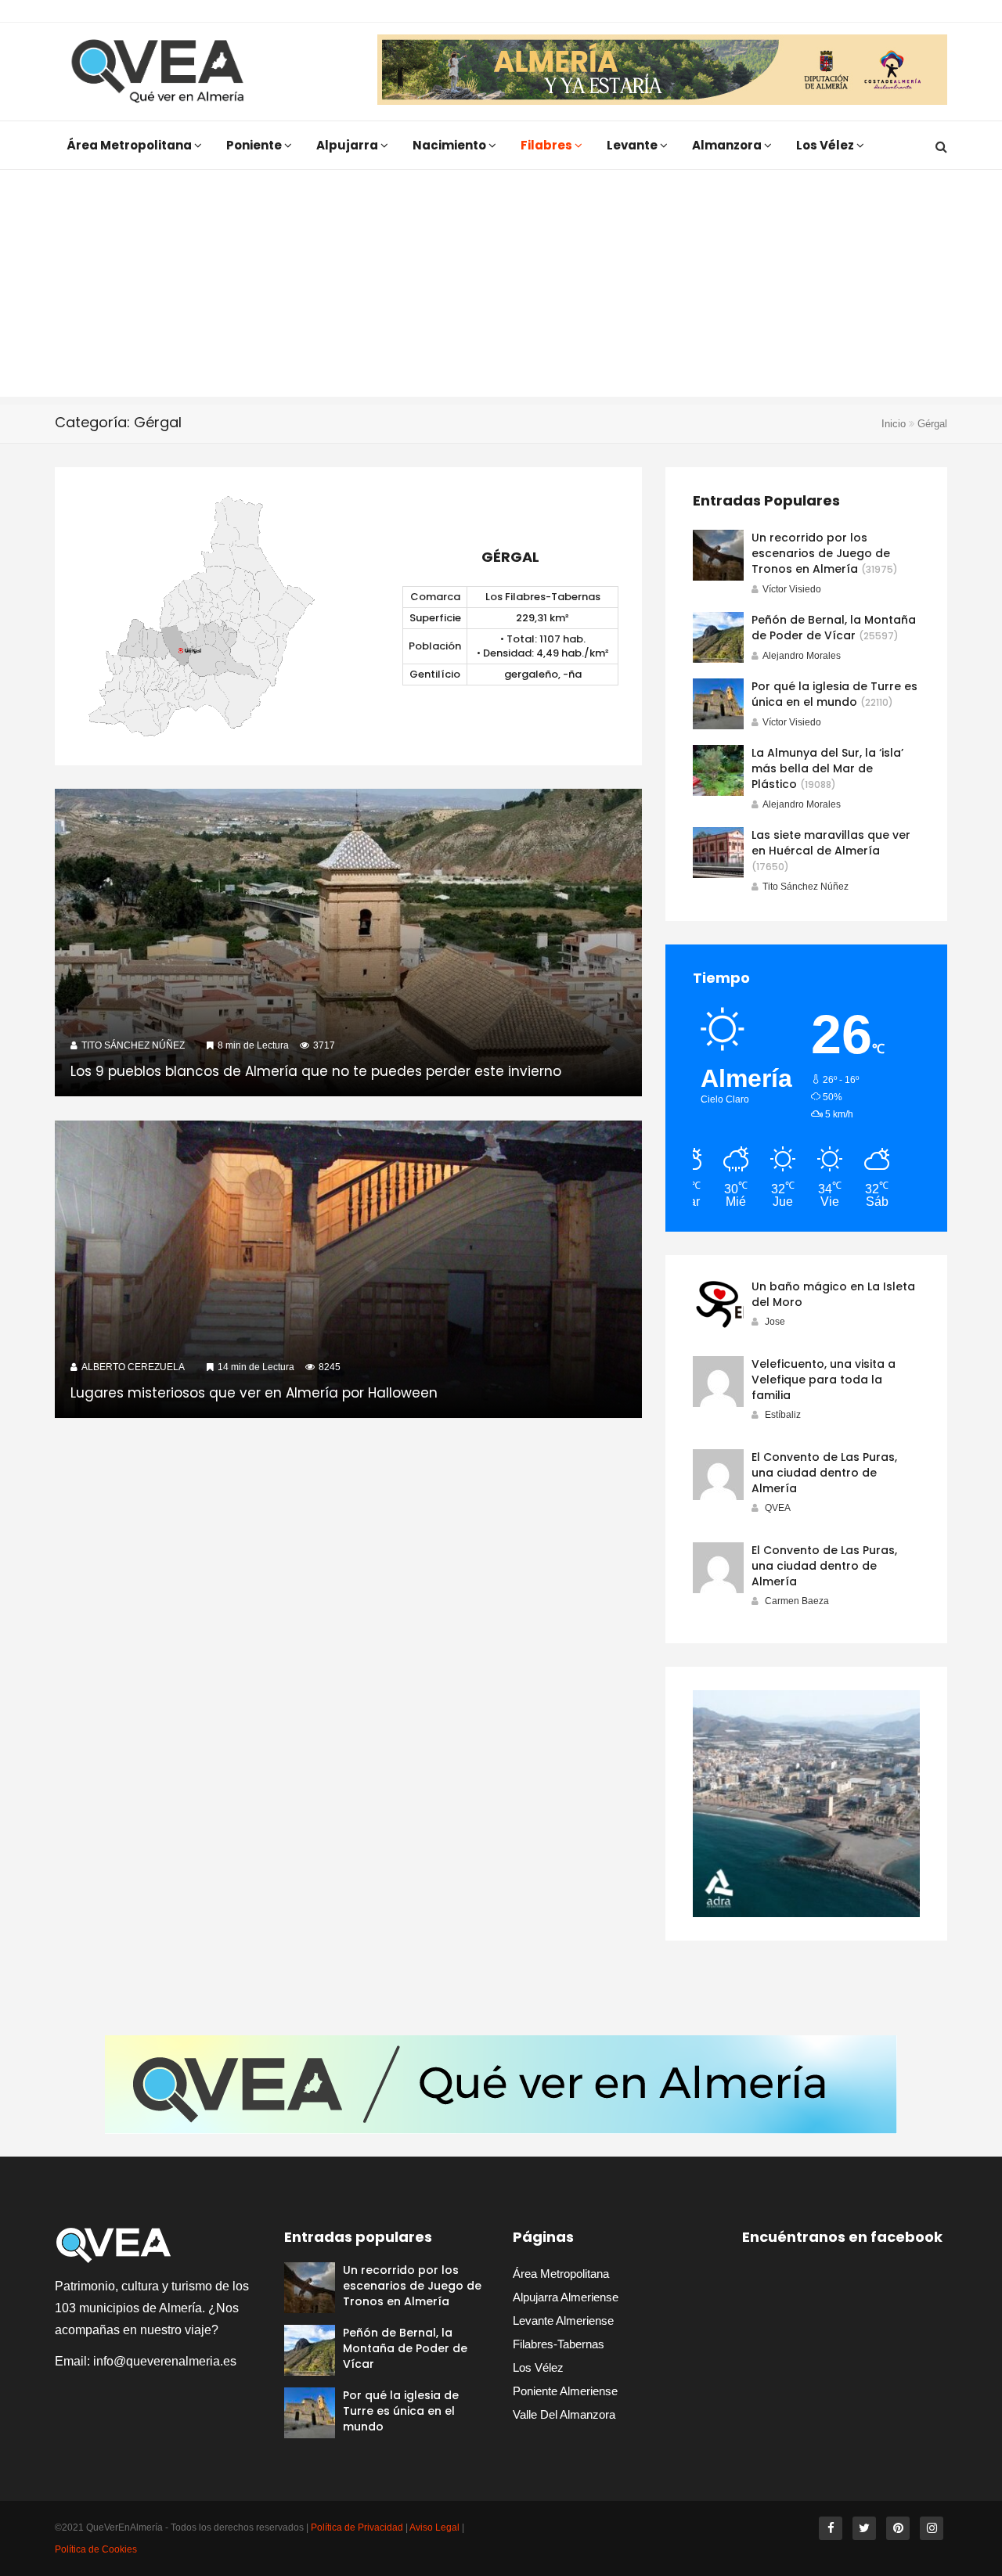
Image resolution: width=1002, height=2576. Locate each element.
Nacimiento (451, 145)
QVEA (778, 1508)
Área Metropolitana (130, 145)
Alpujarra (348, 145)
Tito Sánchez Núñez (806, 887)
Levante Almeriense (563, 2321)
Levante (633, 145)
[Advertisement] (501, 287)
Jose (775, 1322)
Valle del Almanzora (564, 2414)
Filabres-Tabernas (559, 2344)
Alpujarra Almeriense (566, 2297)
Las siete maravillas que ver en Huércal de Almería (831, 843)
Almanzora (728, 145)
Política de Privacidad (357, 2527)
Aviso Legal (434, 2527)
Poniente (255, 145)
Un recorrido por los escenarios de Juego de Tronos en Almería (821, 553)
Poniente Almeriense (565, 2391)
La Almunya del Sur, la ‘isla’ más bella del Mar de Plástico (827, 768)
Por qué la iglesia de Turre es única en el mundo (834, 694)
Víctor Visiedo (792, 589)
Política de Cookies (96, 2549)
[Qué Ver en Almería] (158, 72)
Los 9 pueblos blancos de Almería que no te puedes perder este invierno (316, 1071)
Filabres (548, 145)
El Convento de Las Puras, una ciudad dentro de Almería (824, 1473)
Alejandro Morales (802, 656)
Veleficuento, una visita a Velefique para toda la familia (824, 1380)
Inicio (894, 424)
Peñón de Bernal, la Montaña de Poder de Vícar (834, 628)
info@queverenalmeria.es (165, 2361)
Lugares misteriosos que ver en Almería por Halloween (254, 1393)
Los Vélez (826, 145)
